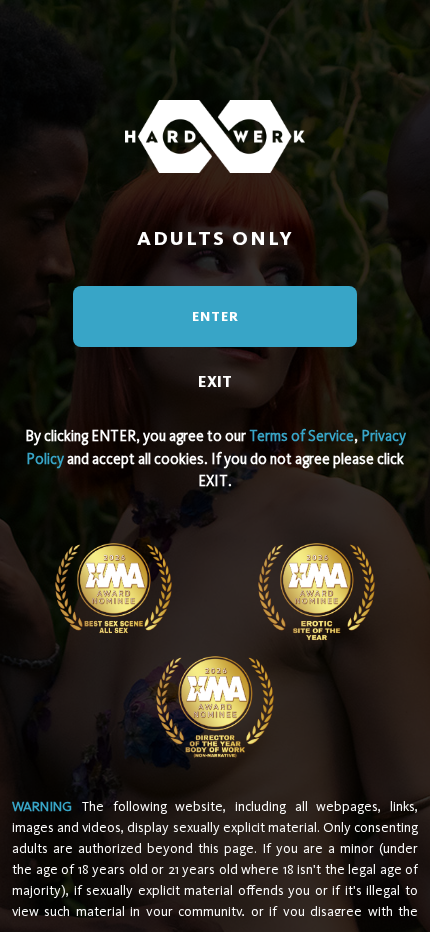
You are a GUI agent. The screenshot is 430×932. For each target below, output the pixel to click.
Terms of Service (301, 436)
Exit (215, 381)
